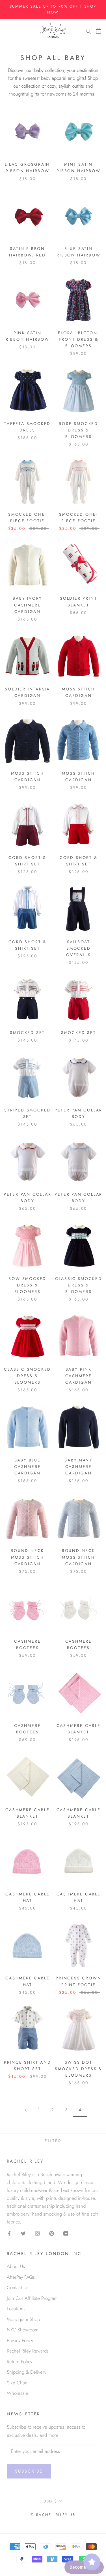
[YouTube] (66, 2233)
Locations (16, 2309)
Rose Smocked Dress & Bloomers (78, 430)
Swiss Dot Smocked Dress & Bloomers (78, 2069)
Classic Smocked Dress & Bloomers (79, 1285)
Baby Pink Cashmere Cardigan (79, 1376)
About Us (16, 2266)
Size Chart (17, 2383)
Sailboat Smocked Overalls (78, 948)
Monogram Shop (23, 2319)
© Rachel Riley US (53, 2515)
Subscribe (29, 2471)
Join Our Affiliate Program (32, 2298)
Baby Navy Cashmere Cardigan (78, 1467)
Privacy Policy (20, 2340)
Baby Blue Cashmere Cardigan (27, 1467)
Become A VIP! (84, 2567)
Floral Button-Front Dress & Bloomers (78, 339)
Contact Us (18, 2287)
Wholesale (18, 2393)
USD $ (50, 2501)
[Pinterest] (52, 2233)
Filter (53, 2141)
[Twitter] (23, 2233)
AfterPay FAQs (21, 2277)
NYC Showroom (23, 2330)
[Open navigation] (8, 31)
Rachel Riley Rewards (28, 2351)
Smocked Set (27, 1033)
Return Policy (20, 2362)
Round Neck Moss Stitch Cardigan (27, 1557)
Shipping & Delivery (27, 2372)
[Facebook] (9, 2233)
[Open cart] (99, 30)
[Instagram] (37, 2233)
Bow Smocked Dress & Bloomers (27, 1285)
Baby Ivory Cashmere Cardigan (27, 605)
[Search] (88, 31)
